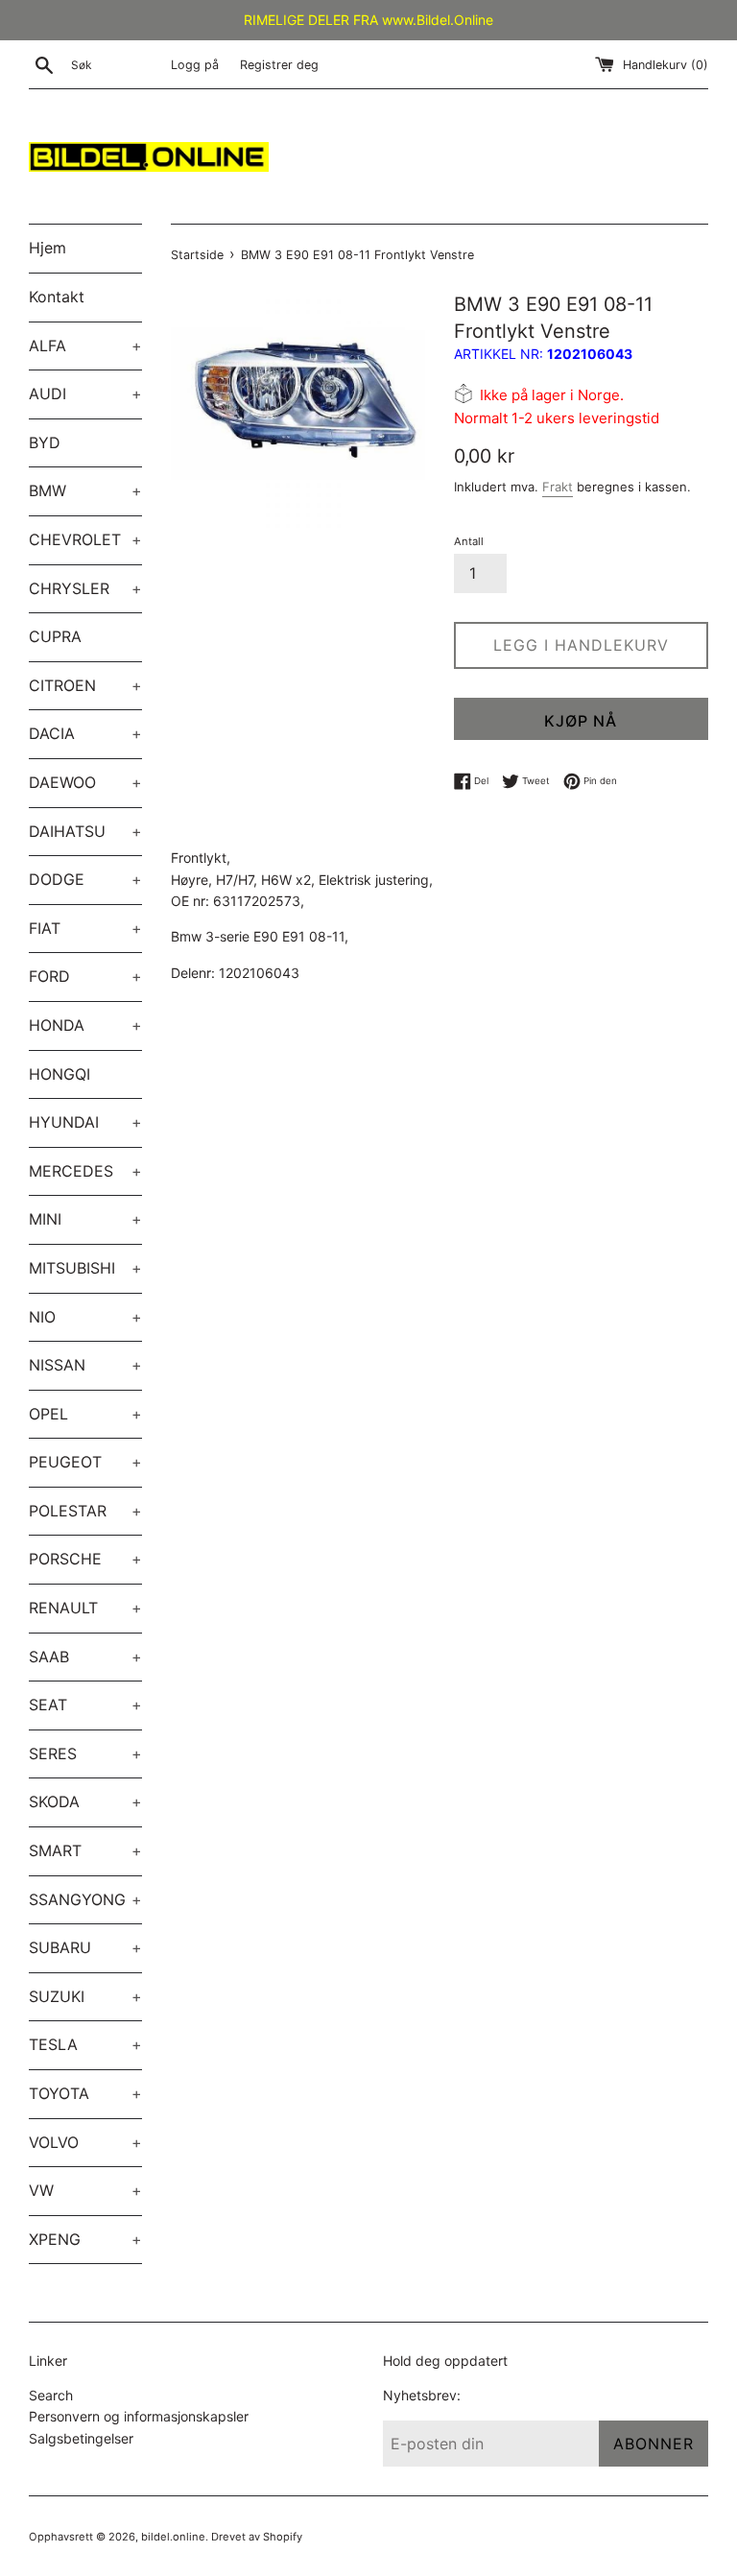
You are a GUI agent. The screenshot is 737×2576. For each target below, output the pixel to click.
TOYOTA (85, 2093)
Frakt (558, 487)
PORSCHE (85, 1559)
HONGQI (59, 1074)
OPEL (85, 1414)
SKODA (85, 1801)
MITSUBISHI (85, 1268)
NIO (85, 1317)
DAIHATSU (85, 831)
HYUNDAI (85, 1122)
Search (51, 2395)
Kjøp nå (581, 721)
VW (85, 2190)
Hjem (48, 248)
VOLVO (85, 2142)
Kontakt (57, 297)
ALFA (85, 346)
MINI (85, 1219)
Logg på (195, 65)
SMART (85, 1850)
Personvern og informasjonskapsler (139, 2416)
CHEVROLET (85, 539)
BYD (45, 442)
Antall (469, 541)
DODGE (85, 879)
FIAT (85, 928)
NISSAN (85, 1365)
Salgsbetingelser (81, 2438)
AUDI (85, 394)
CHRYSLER (85, 588)
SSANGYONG (85, 1899)
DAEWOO (85, 782)
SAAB (85, 1657)
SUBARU (85, 1947)
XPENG (85, 2239)
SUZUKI (85, 1996)
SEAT (85, 1705)
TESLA (85, 2044)
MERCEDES (85, 1171)
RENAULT (85, 1608)
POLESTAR (85, 1511)
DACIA (85, 733)
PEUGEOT (85, 1462)
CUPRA (55, 636)
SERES (85, 1753)
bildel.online (173, 2537)
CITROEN (85, 685)
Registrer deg (279, 65)
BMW (85, 490)
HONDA (85, 1025)
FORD (85, 976)
